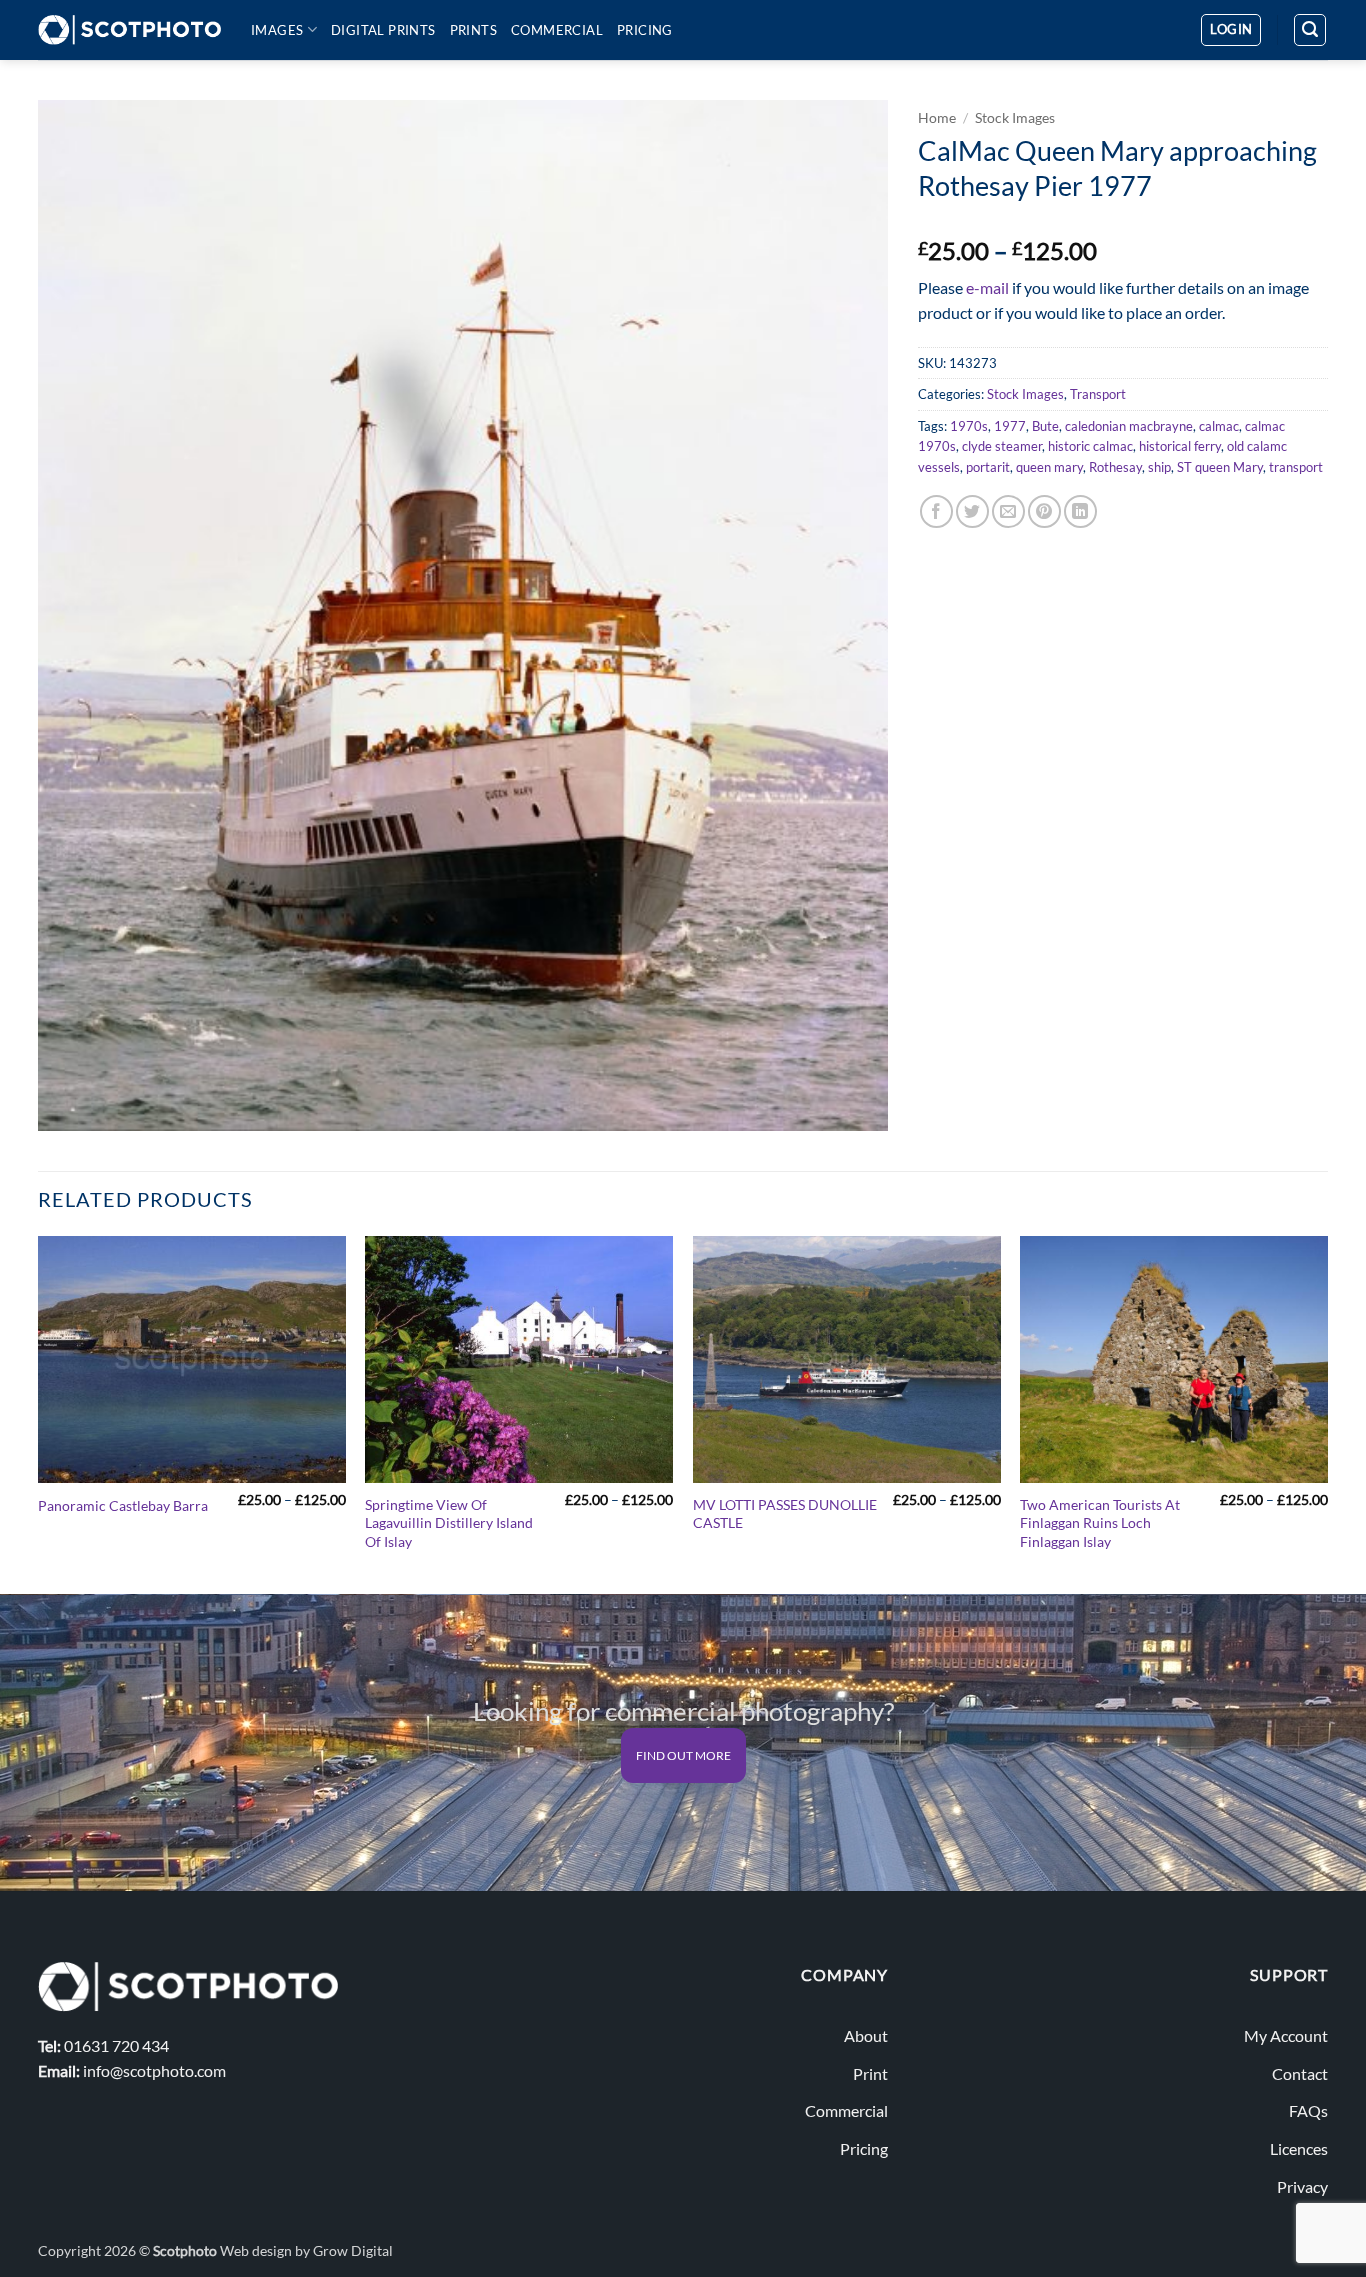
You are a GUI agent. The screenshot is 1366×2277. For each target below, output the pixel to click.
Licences (1299, 2148)
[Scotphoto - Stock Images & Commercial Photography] (129, 30)
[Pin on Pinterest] (1044, 511)
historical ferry (1180, 446)
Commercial (557, 30)
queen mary (1049, 467)
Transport (1098, 394)
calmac (1219, 426)
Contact (1300, 2073)
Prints (473, 30)
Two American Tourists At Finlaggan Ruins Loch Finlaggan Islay (1100, 1523)
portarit (988, 467)
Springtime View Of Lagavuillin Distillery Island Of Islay (449, 1523)
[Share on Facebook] (936, 511)
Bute (1045, 426)
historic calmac (1090, 446)
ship (1159, 467)
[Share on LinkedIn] (1080, 511)
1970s (969, 426)
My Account (1286, 2035)
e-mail (987, 287)
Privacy (1302, 2186)
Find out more (683, 1755)
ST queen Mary (1220, 467)
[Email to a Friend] (1008, 511)
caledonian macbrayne (1129, 426)
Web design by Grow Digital (306, 2250)
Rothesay (1115, 467)
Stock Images (1015, 118)
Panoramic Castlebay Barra (123, 1505)
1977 (1010, 426)
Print (870, 2073)
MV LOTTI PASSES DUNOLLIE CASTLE (785, 1514)
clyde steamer (1002, 446)
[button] (1231, 30)
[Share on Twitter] (972, 511)
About (866, 2035)
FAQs (1308, 2110)
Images (277, 30)
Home (937, 118)
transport (1296, 467)
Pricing (645, 30)
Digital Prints (383, 30)
